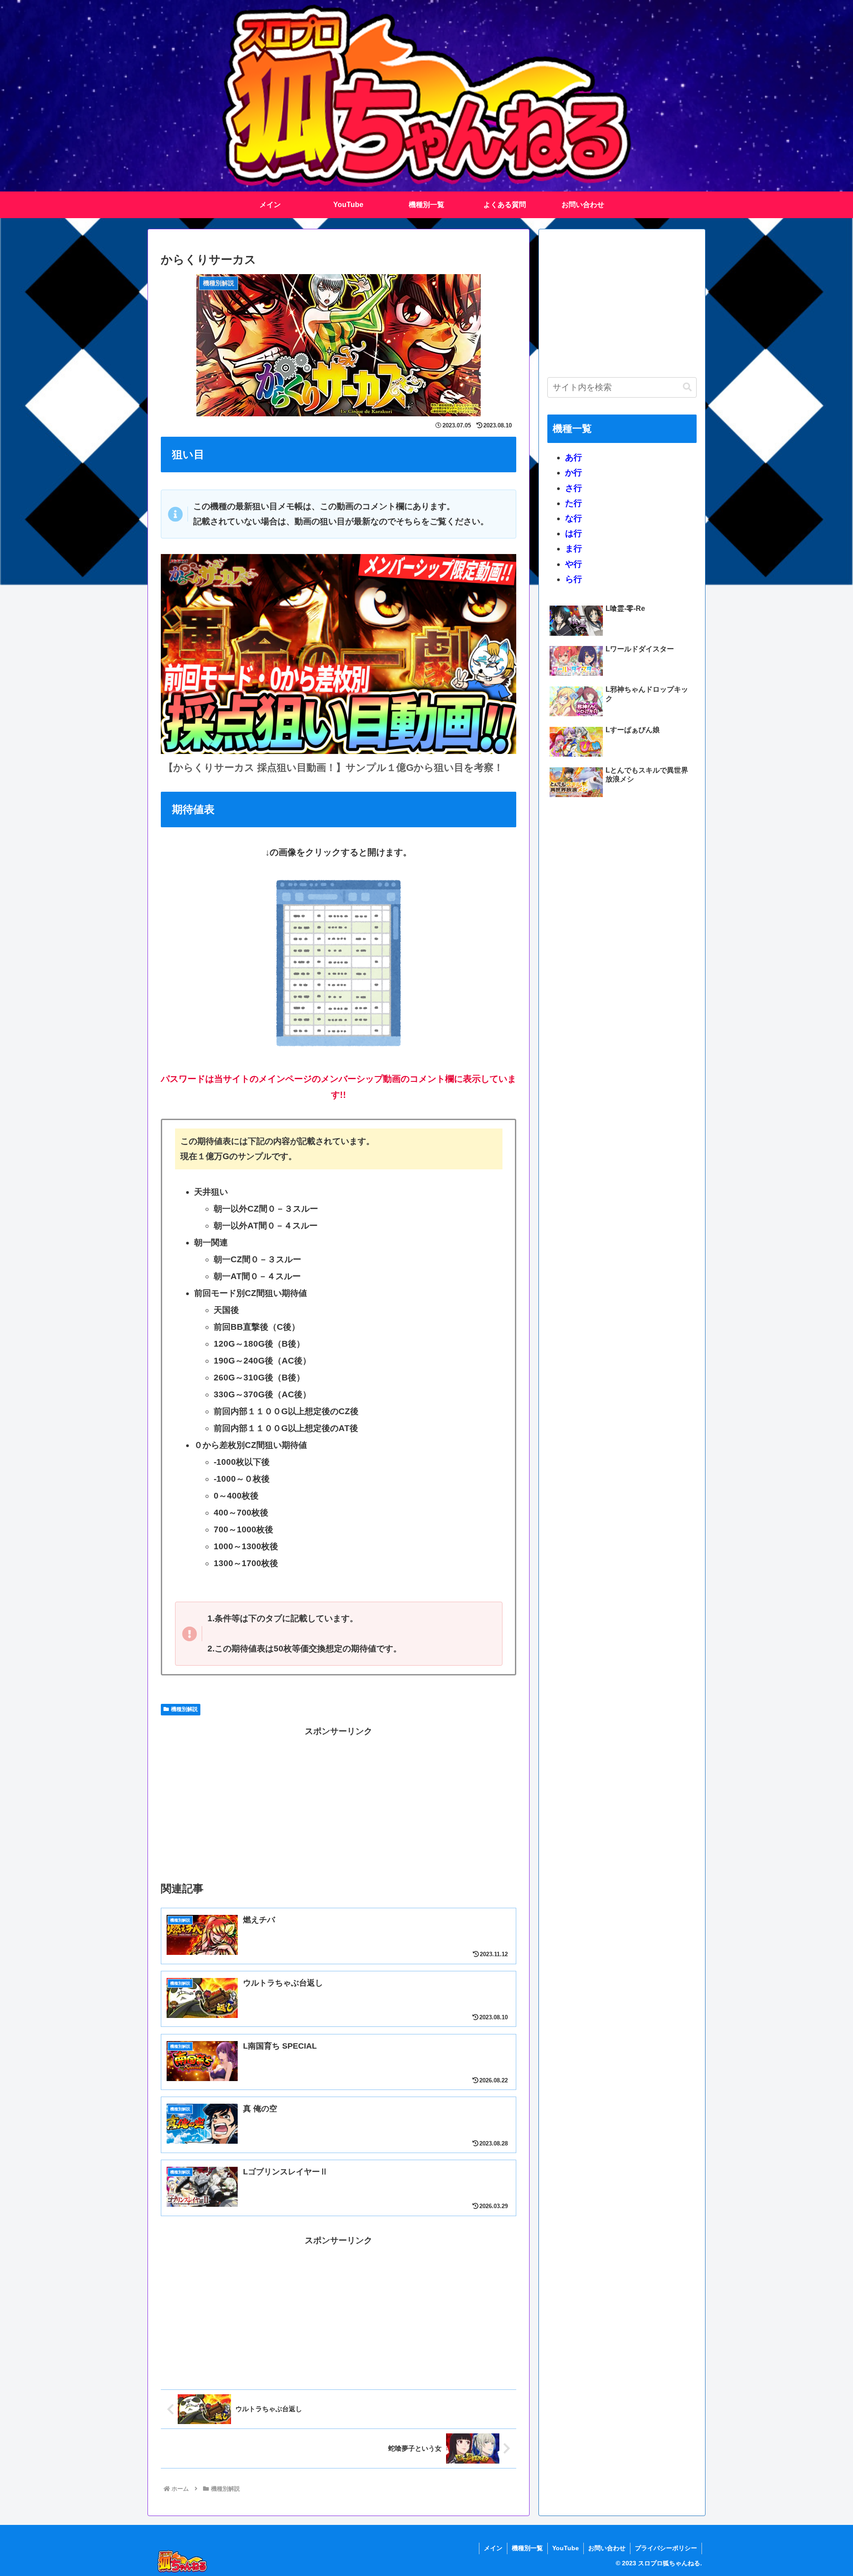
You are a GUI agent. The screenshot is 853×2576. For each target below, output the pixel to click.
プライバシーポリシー (666, 2548)
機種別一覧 (527, 2548)
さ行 (574, 488)
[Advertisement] (339, 1802)
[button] (687, 387)
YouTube (566, 2548)
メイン (493, 2548)
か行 (574, 473)
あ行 (574, 457)
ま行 (574, 548)
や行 (574, 564)
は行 (574, 533)
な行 (574, 518)
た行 (574, 503)
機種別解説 (184, 1709)
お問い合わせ (607, 2548)
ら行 (574, 579)
